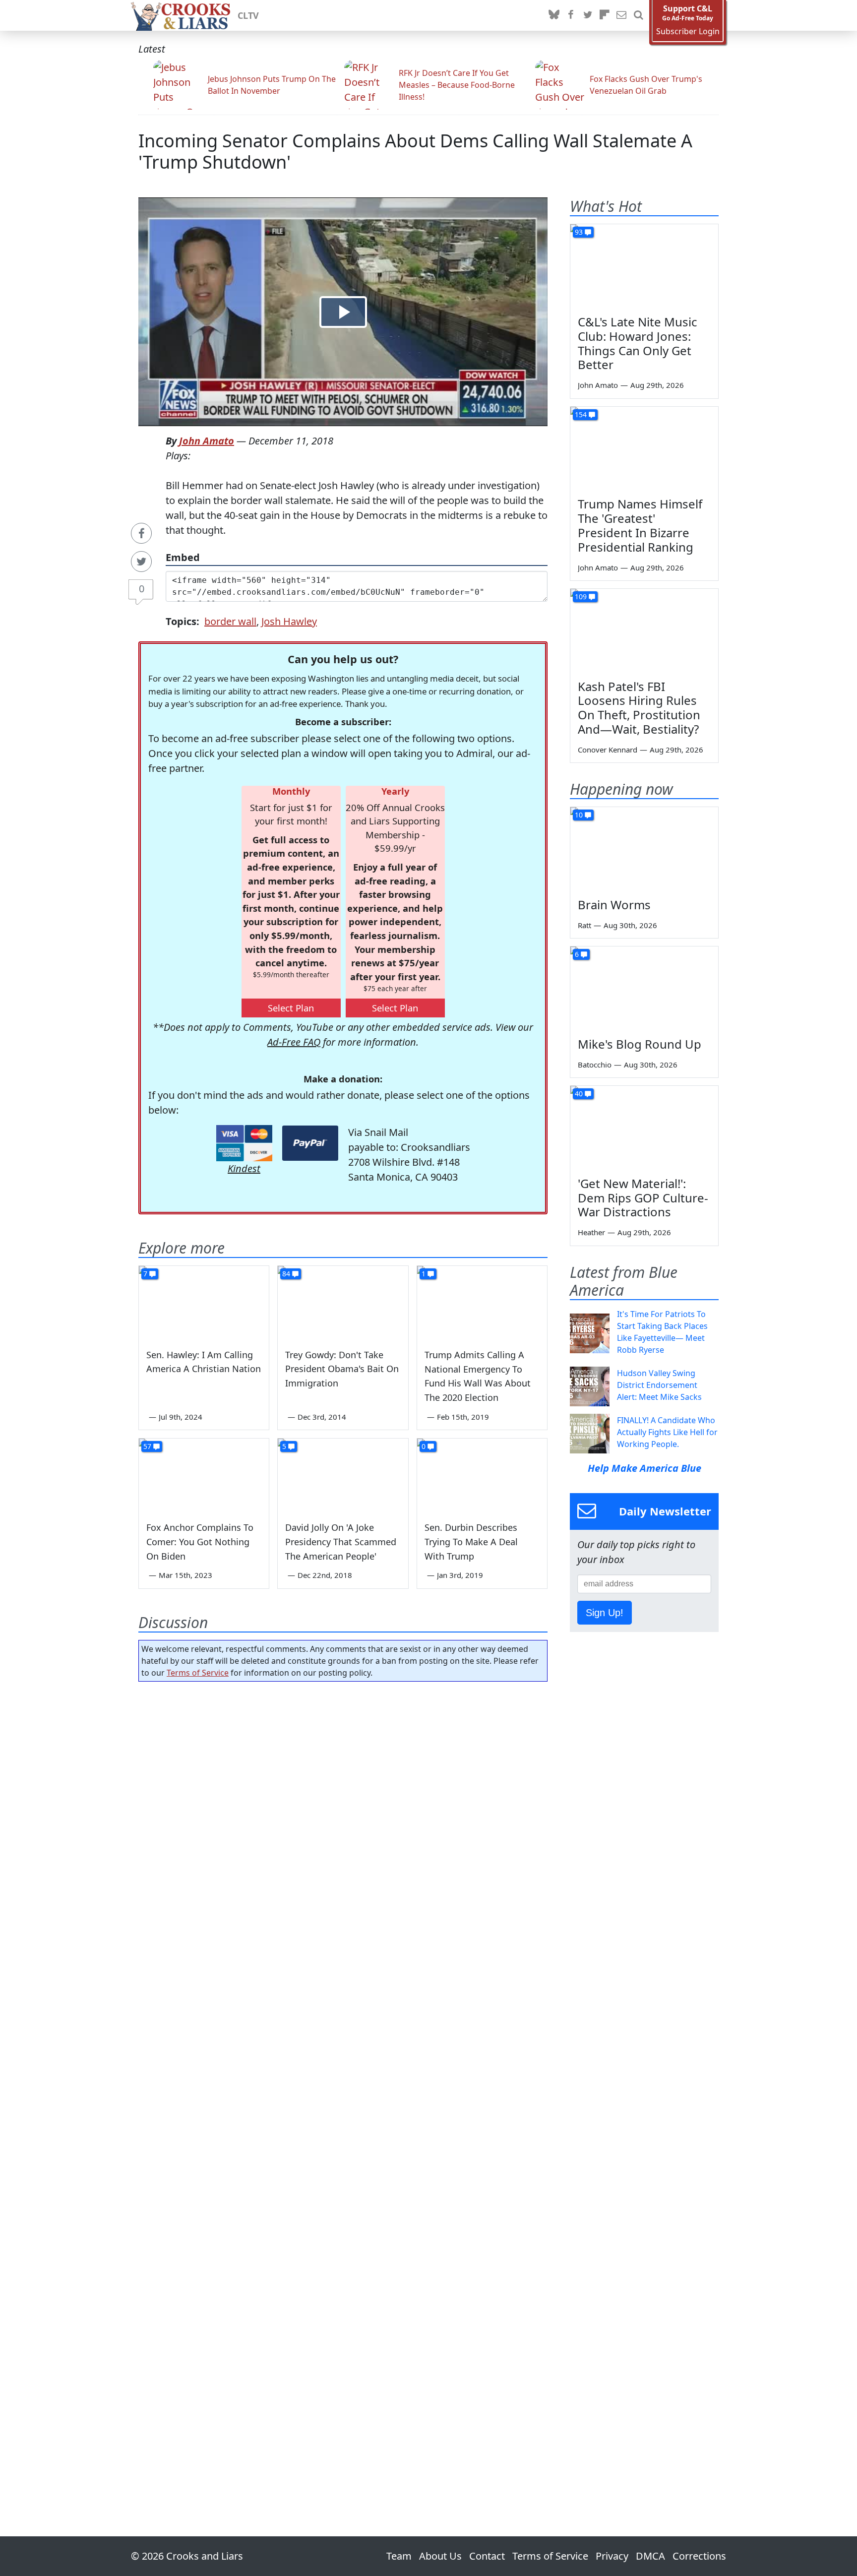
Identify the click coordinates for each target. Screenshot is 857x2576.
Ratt (584, 925)
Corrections (699, 2556)
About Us (440, 2556)
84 (286, 1274)
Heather (591, 1232)
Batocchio (595, 1065)
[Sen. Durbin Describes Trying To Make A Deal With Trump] (482, 1475)
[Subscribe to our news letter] (621, 15)
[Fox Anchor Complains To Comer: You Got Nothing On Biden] (204, 1475)
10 (579, 815)
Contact (487, 2556)
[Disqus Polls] (343, 1818)
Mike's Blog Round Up (640, 1044)
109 (581, 597)
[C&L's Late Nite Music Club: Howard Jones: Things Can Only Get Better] (644, 266)
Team (399, 2556)
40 (579, 1094)
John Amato (207, 441)
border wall (230, 621)
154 (581, 414)
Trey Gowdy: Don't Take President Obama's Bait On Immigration (342, 1369)
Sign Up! (605, 1613)
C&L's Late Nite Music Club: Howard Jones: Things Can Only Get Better (638, 343)
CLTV (248, 15)
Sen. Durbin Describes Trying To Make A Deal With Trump (471, 1542)
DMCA (650, 2556)
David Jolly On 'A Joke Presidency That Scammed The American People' (341, 1542)
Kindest (244, 1168)
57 (147, 1446)
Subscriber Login (688, 31)
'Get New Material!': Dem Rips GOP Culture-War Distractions (643, 1198)
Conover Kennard (608, 750)
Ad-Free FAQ (294, 1042)
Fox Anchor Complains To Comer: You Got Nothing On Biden (200, 1542)
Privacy (612, 2556)
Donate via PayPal (310, 1143)
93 (579, 232)
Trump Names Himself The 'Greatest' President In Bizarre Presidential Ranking (640, 525)
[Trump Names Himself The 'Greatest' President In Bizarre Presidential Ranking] (644, 448)
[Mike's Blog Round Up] (644, 988)
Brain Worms (614, 905)
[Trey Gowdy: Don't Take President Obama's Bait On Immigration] (343, 1303)
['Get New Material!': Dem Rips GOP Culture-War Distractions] (644, 1128)
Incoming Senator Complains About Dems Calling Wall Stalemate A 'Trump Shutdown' (415, 151)
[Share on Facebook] (141, 533)
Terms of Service (198, 1673)
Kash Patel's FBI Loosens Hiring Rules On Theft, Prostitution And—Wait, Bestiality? (639, 708)
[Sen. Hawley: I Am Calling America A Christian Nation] (204, 1303)
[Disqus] (343, 2081)
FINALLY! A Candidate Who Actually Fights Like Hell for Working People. (667, 1432)
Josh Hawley (289, 621)
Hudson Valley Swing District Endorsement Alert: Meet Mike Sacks (659, 1385)
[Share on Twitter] (141, 562)
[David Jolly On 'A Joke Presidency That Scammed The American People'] (343, 1475)
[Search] (638, 15)
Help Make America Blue (644, 1468)
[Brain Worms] (644, 849)
